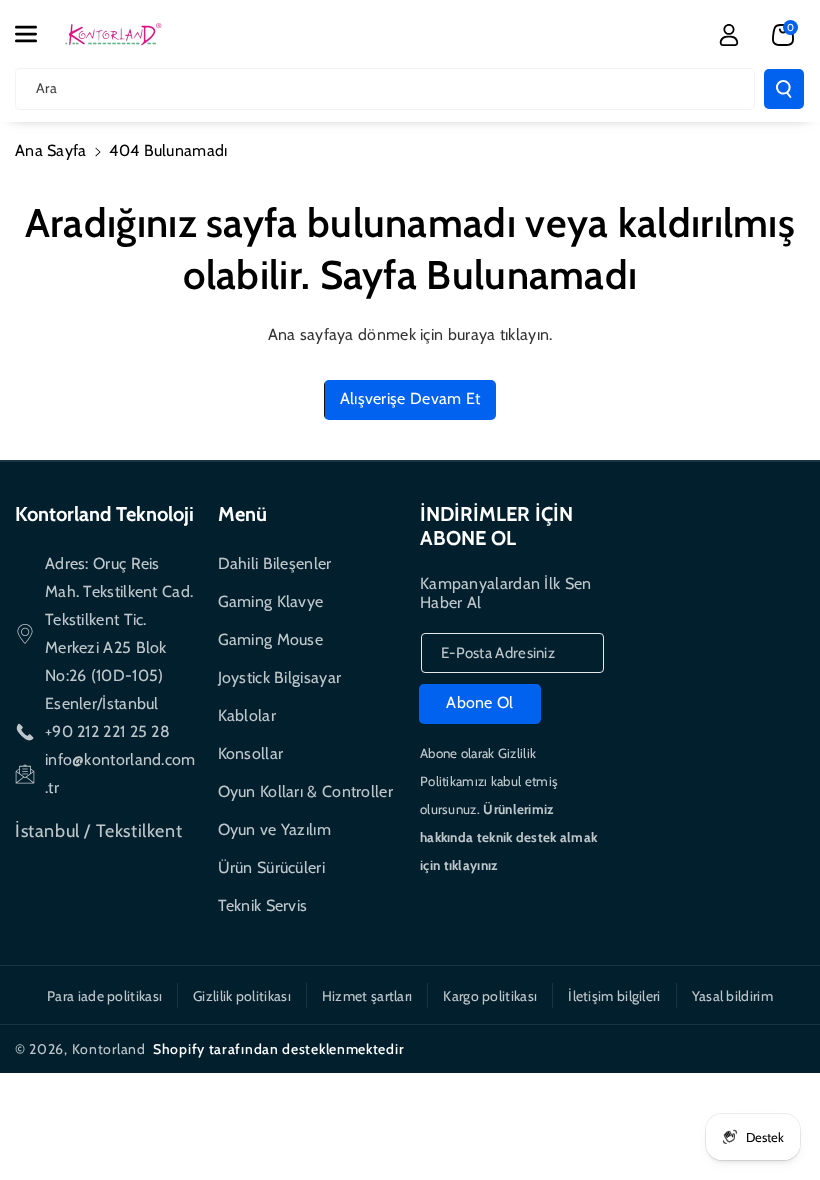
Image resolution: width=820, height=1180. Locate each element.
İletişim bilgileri (614, 996)
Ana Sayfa (51, 150)
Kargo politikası (490, 996)
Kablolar (247, 715)
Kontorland (109, 1049)
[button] (37, 34)
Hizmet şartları (367, 996)
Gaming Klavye (271, 601)
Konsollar (251, 753)
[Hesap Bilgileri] (729, 35)
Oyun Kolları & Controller (306, 791)
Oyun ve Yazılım (275, 829)
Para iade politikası (104, 996)
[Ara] (784, 89)
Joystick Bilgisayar (280, 677)
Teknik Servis (263, 905)
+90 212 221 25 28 (107, 731)
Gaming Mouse (271, 639)
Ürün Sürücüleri (272, 867)
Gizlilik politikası (242, 996)
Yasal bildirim (732, 996)
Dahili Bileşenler (275, 563)
